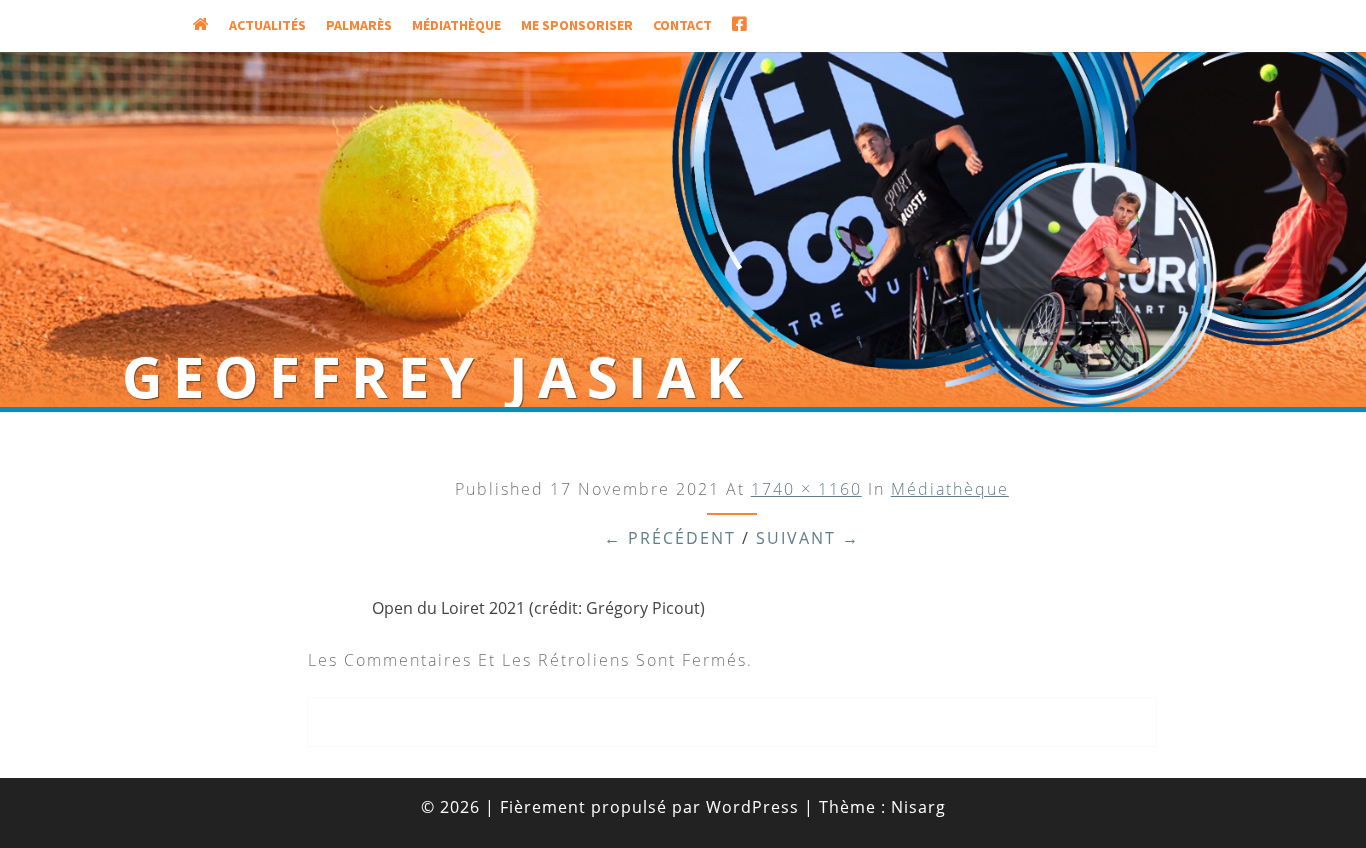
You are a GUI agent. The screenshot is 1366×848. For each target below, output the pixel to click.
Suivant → (808, 538)
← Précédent (670, 538)
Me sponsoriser (577, 25)
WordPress (752, 807)
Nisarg (918, 807)
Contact (682, 25)
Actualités (267, 25)
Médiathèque (456, 25)
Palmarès (359, 25)
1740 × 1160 (806, 489)
